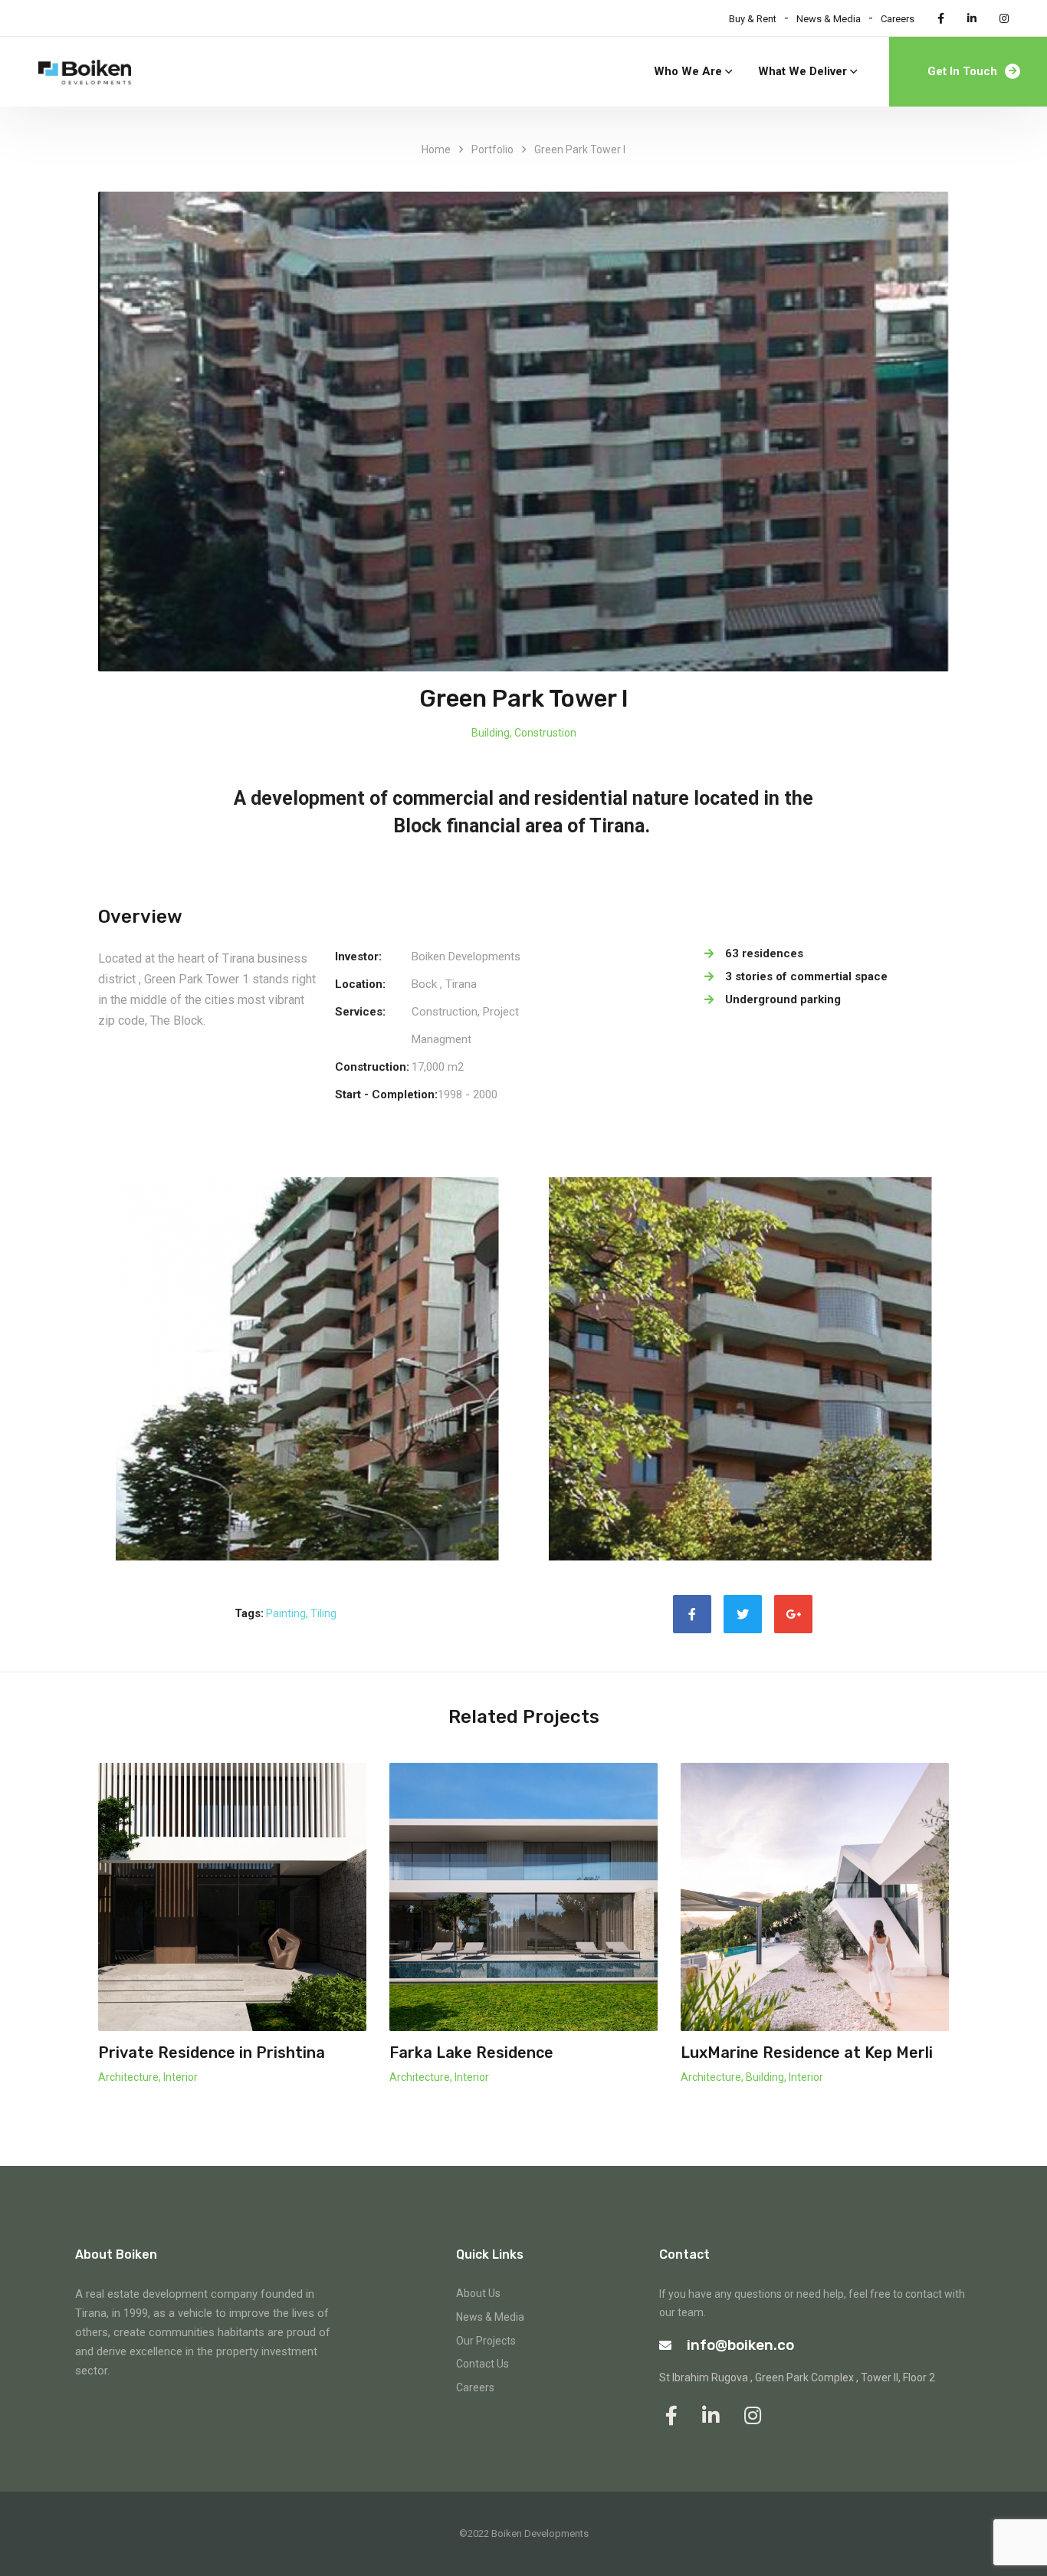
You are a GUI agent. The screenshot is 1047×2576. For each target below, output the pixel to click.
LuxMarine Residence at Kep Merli (807, 2053)
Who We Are (688, 71)
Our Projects (486, 2341)
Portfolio (492, 149)
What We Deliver (802, 71)
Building (491, 733)
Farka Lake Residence (471, 2053)
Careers (898, 19)
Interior (181, 2077)
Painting (286, 1613)
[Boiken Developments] (85, 72)
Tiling (323, 1613)
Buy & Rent (753, 19)
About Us (478, 2293)
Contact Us (482, 2364)
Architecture (128, 2077)
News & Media (829, 19)
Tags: (249, 1613)
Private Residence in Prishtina (212, 2053)
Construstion (545, 733)
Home (436, 149)
